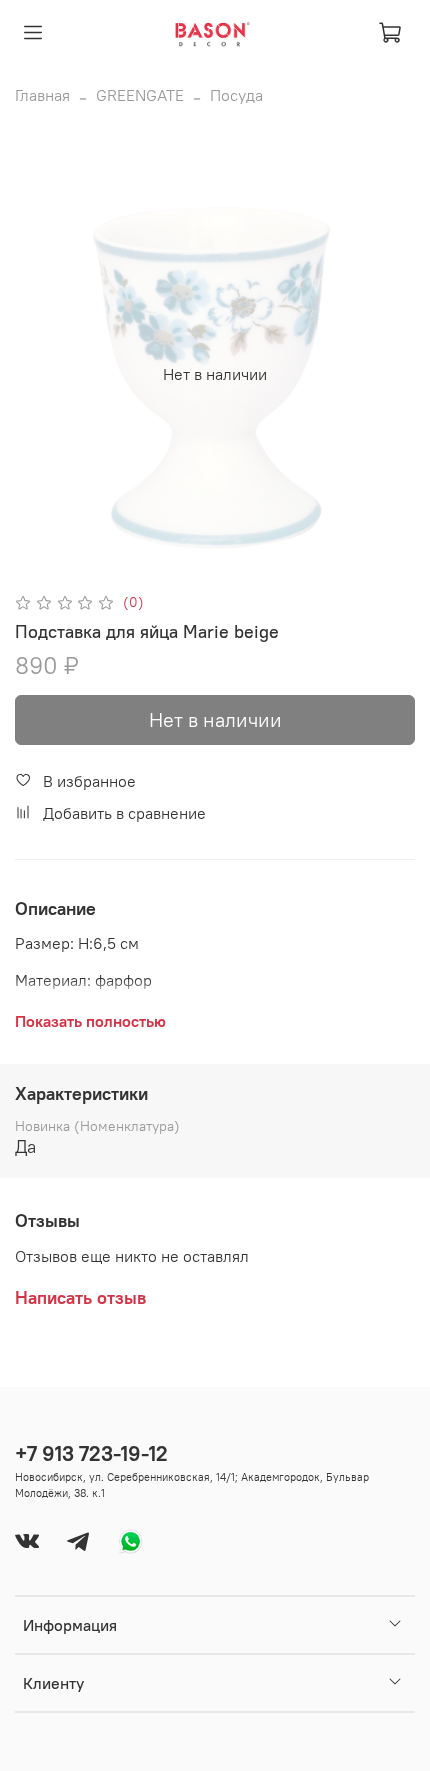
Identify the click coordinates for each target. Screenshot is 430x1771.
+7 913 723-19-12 (91, 1453)
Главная (42, 95)
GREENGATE (140, 95)
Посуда (236, 95)
